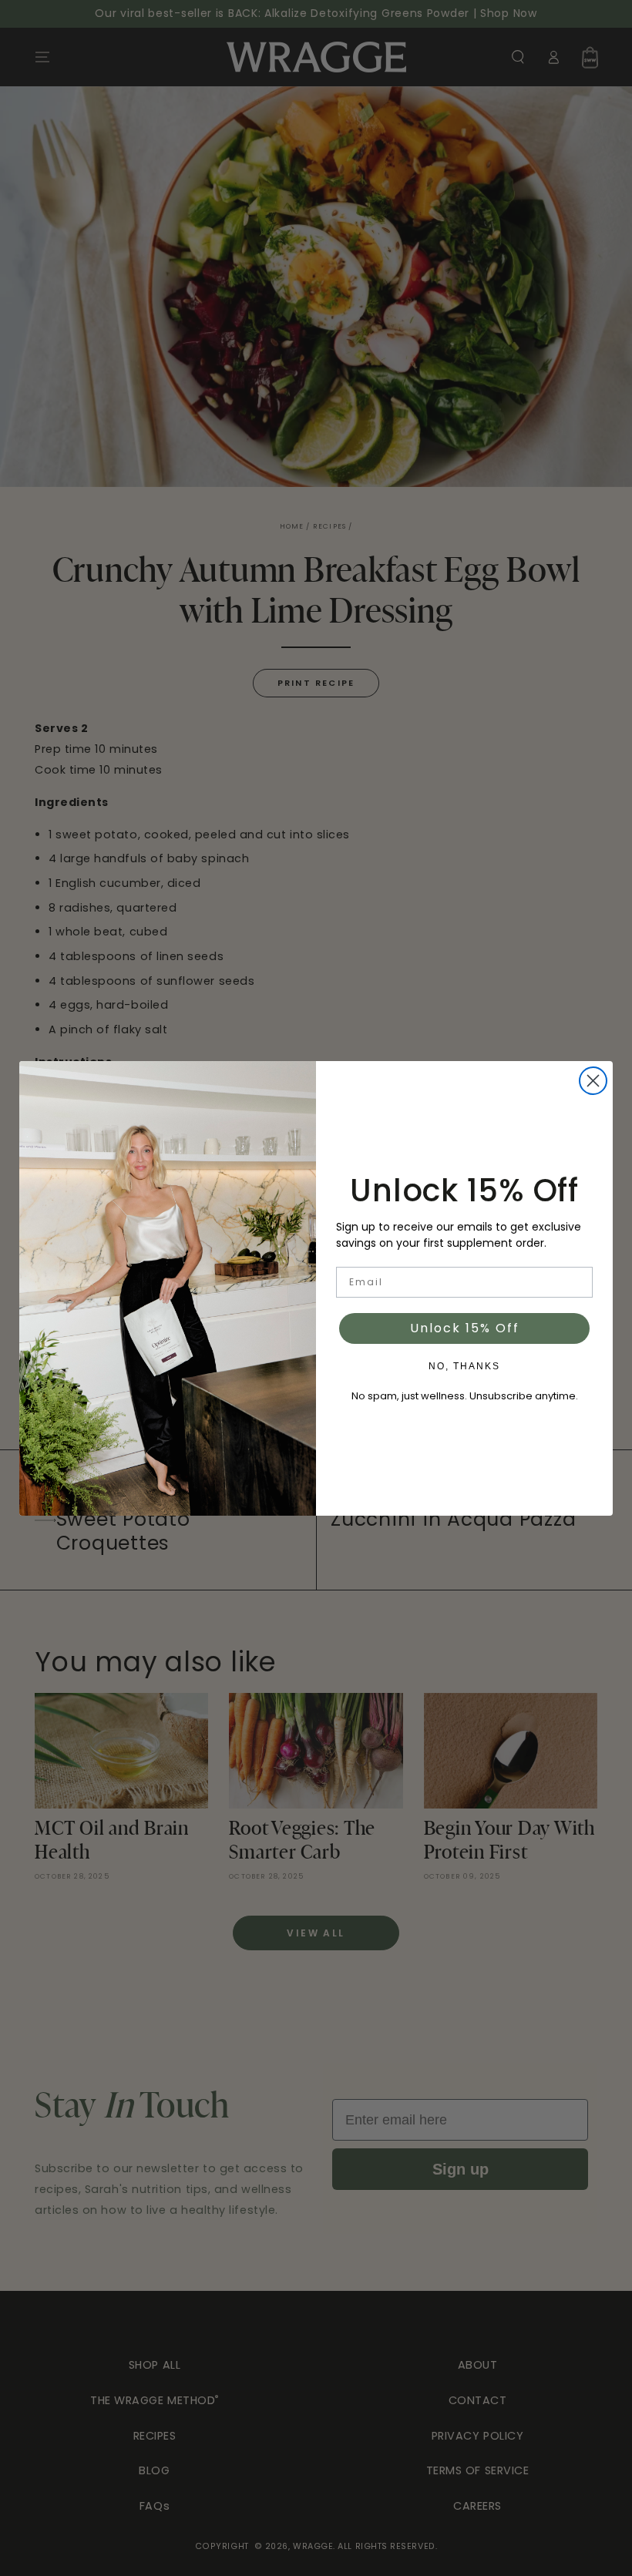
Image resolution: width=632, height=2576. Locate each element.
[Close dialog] (593, 1081)
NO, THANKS (464, 1366)
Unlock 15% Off (465, 1328)
